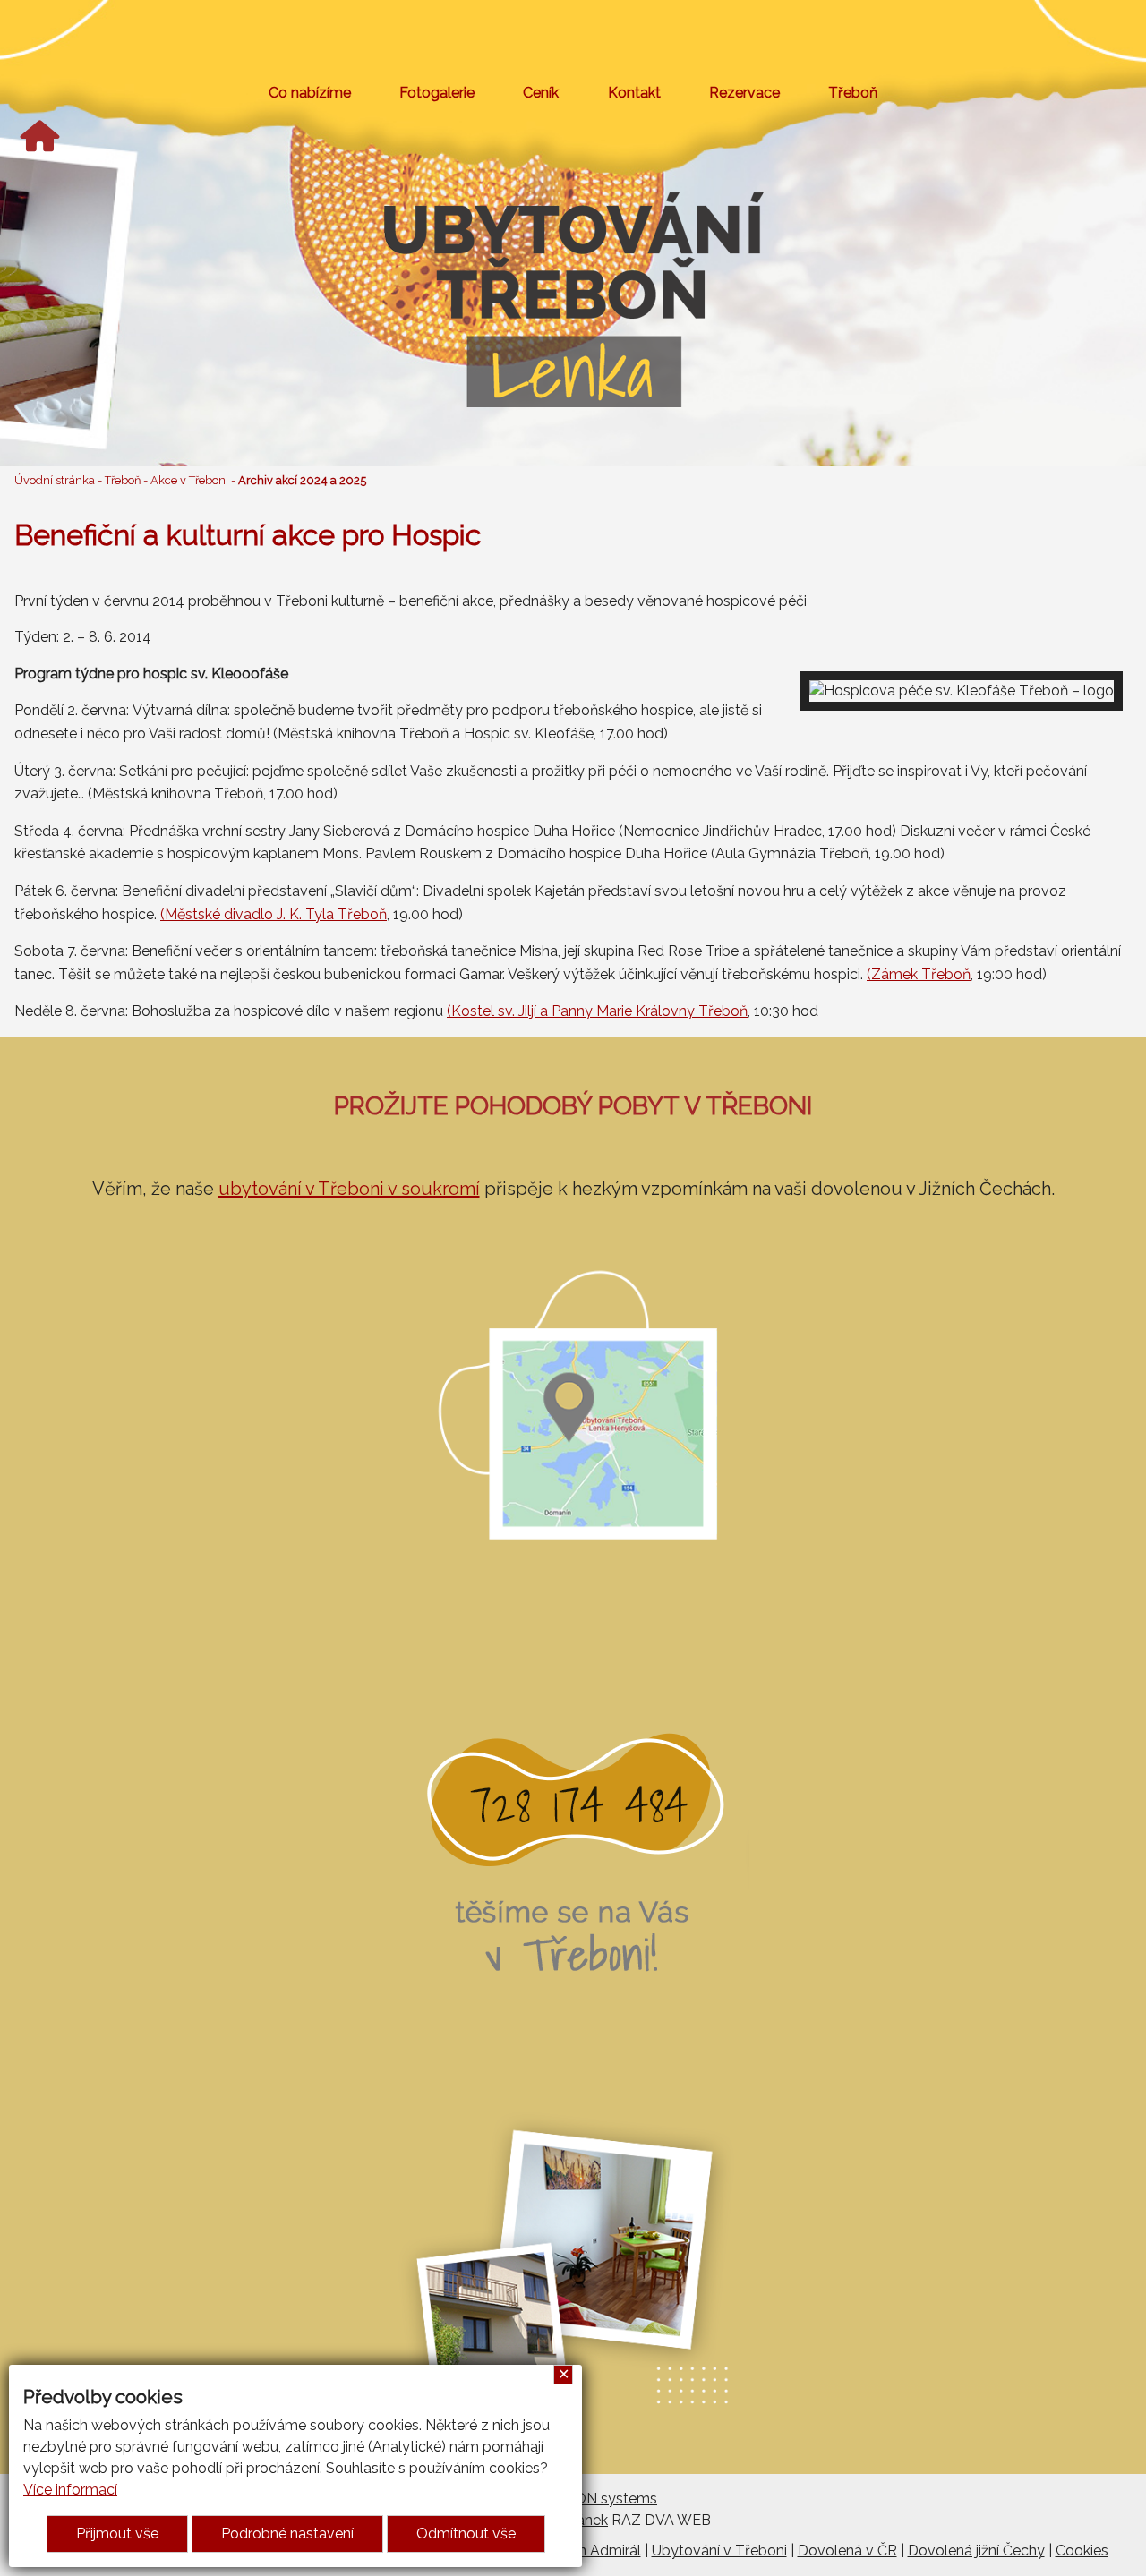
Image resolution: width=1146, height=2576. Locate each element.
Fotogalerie (437, 93)
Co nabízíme (310, 93)
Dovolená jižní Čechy (976, 2550)
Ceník (541, 93)
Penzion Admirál (587, 2550)
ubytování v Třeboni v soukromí (349, 1189)
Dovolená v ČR (847, 2550)
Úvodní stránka (55, 480)
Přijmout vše (117, 2533)
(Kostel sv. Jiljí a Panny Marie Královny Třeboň (597, 1011)
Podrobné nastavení (287, 2533)
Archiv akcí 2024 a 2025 (302, 480)
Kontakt (634, 93)
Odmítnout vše (466, 2533)
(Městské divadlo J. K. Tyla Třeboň (274, 914)
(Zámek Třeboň (919, 974)
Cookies (1082, 2550)
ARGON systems (601, 2499)
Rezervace (744, 93)
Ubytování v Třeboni (719, 2550)
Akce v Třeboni (189, 480)
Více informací (70, 2490)
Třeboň (853, 93)
